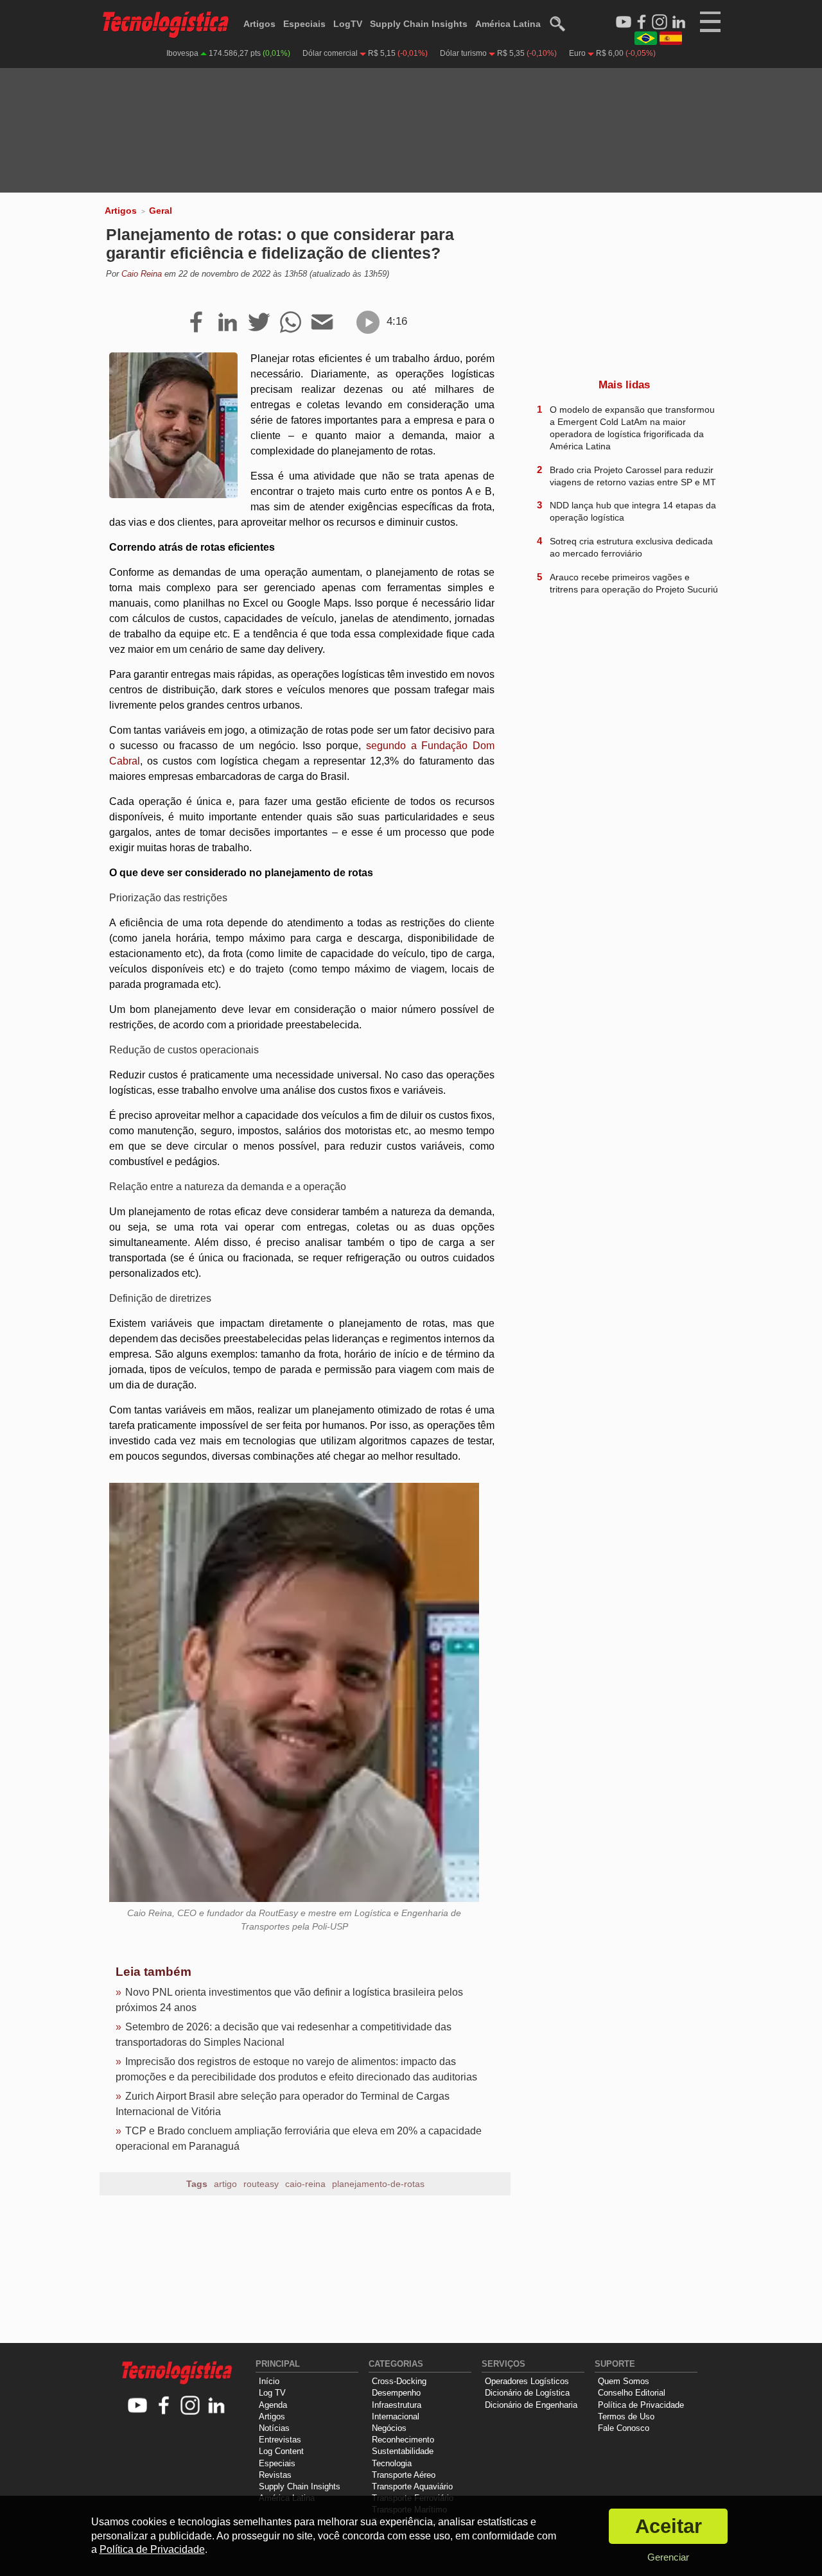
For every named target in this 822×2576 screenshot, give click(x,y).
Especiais (304, 24)
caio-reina (305, 2184)
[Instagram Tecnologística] (660, 22)
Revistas (275, 2475)
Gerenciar (668, 2557)
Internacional (396, 2416)
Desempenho (396, 2393)
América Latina (508, 24)
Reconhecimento (403, 2440)
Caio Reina (142, 274)
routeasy (261, 2184)
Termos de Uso (626, 2416)
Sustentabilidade (403, 2451)
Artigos (259, 24)
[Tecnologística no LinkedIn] (217, 2406)
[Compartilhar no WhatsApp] (291, 323)
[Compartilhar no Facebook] (196, 323)
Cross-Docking (399, 2381)
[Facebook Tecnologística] (642, 22)
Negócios (389, 2428)
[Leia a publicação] (368, 322)
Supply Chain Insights (419, 24)
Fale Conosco (624, 2428)
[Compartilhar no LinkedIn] (228, 323)
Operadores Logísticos (527, 2381)
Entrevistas (280, 2440)
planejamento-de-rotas (378, 2184)
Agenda (273, 2405)
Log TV (272, 2393)
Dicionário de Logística (527, 2393)
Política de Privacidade (641, 2405)
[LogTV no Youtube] (138, 2406)
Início (269, 2381)
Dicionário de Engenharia (531, 2405)
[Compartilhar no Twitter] (259, 323)
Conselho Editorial (632, 2393)
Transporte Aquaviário (412, 2486)
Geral (161, 211)
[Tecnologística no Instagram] (190, 2406)
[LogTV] (624, 22)
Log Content (281, 2451)
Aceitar (669, 2526)
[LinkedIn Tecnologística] (679, 22)
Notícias (274, 2428)
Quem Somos (624, 2381)
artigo (225, 2184)
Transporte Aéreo (404, 2475)
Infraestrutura (397, 2405)
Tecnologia (392, 2463)
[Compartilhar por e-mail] (322, 323)
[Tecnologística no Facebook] (164, 2406)
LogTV (348, 24)
